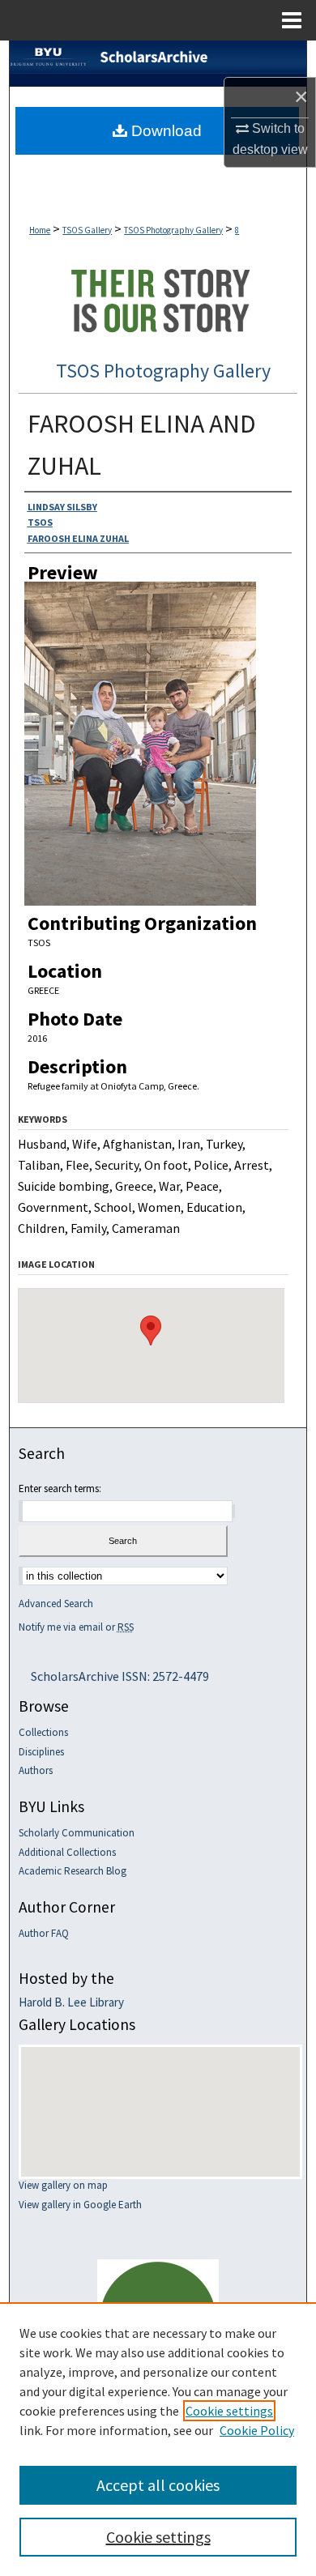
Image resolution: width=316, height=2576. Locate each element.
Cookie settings (229, 2411)
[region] (158, 2439)
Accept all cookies (158, 2485)
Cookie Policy (257, 2430)
